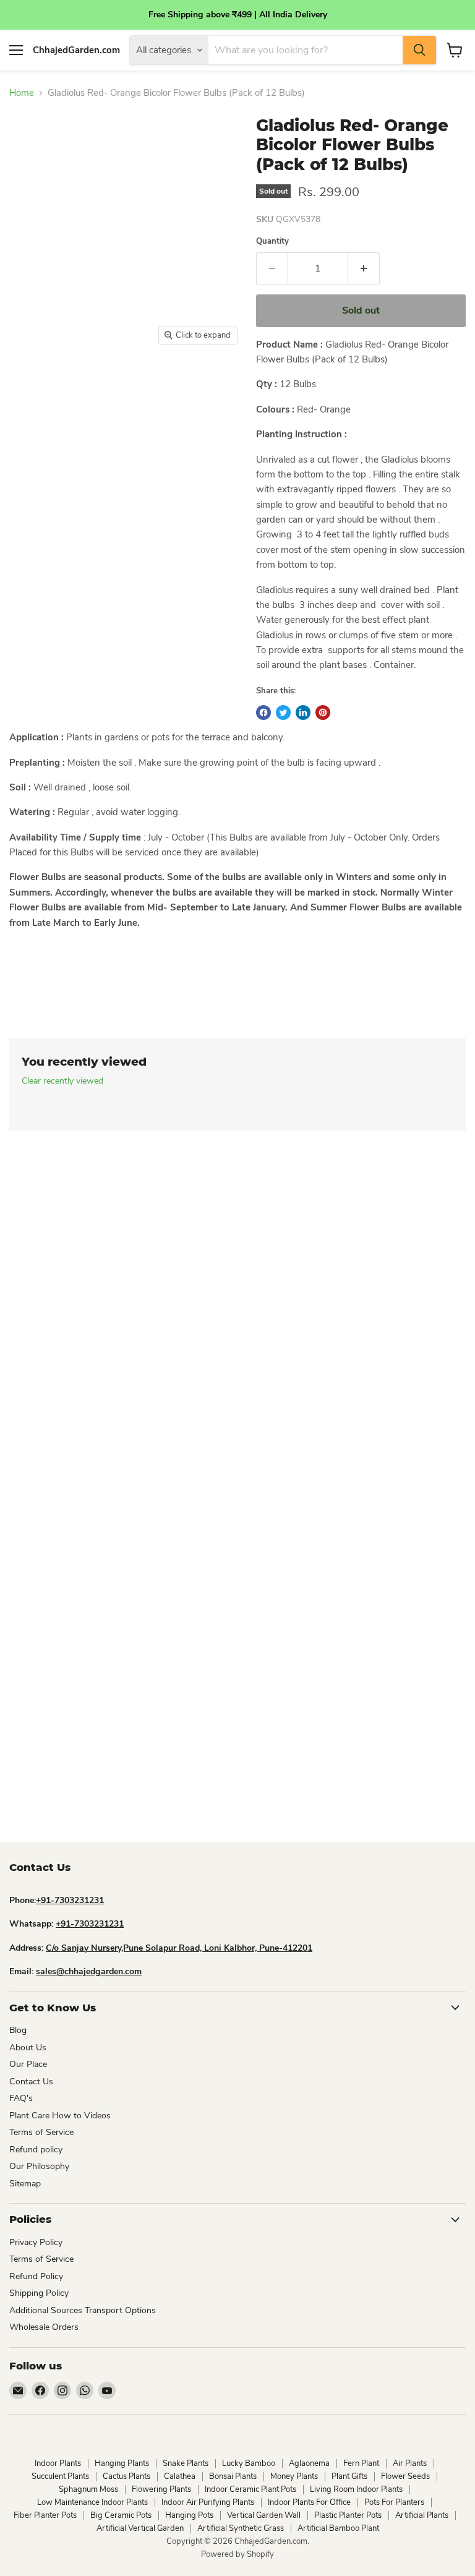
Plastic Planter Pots (348, 2515)
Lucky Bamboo (249, 2463)
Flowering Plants (161, 2489)
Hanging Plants (122, 2463)
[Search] (419, 50)
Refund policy (36, 2150)
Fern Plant (361, 2463)
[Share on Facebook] (263, 712)
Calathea (180, 2476)
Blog (18, 2030)
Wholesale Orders (44, 2327)
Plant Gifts (349, 2476)
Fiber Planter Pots (45, 2515)
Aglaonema (309, 2463)
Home (22, 93)
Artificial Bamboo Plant (338, 2528)
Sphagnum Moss (88, 2489)
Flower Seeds (405, 2476)
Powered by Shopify (237, 2554)
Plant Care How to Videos (60, 2116)
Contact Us (31, 2082)
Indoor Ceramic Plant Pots (250, 2489)
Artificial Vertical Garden (140, 2528)
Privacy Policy (36, 2242)
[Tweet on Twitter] (283, 712)
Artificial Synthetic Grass (241, 2528)
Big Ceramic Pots (121, 2515)
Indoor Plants (58, 2463)
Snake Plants (186, 2463)
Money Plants (294, 2476)
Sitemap (25, 2184)
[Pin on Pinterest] (323, 712)
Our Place (28, 2064)
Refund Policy (36, 2276)
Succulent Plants (60, 2476)
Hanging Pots (189, 2515)
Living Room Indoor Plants (356, 2489)
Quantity (272, 242)
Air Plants (410, 2463)
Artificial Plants (422, 2515)
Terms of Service (41, 2132)
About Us (28, 2048)
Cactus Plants (126, 2476)
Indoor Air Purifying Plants (208, 2502)
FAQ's (21, 2098)
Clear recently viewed (62, 1081)
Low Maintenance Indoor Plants (92, 2502)
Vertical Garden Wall (264, 2515)
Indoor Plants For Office (309, 2502)
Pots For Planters (394, 2502)
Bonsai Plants (233, 2476)
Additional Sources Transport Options (83, 2310)
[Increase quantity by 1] (364, 268)
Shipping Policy (39, 2293)
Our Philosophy (39, 2166)
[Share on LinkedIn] (303, 712)
